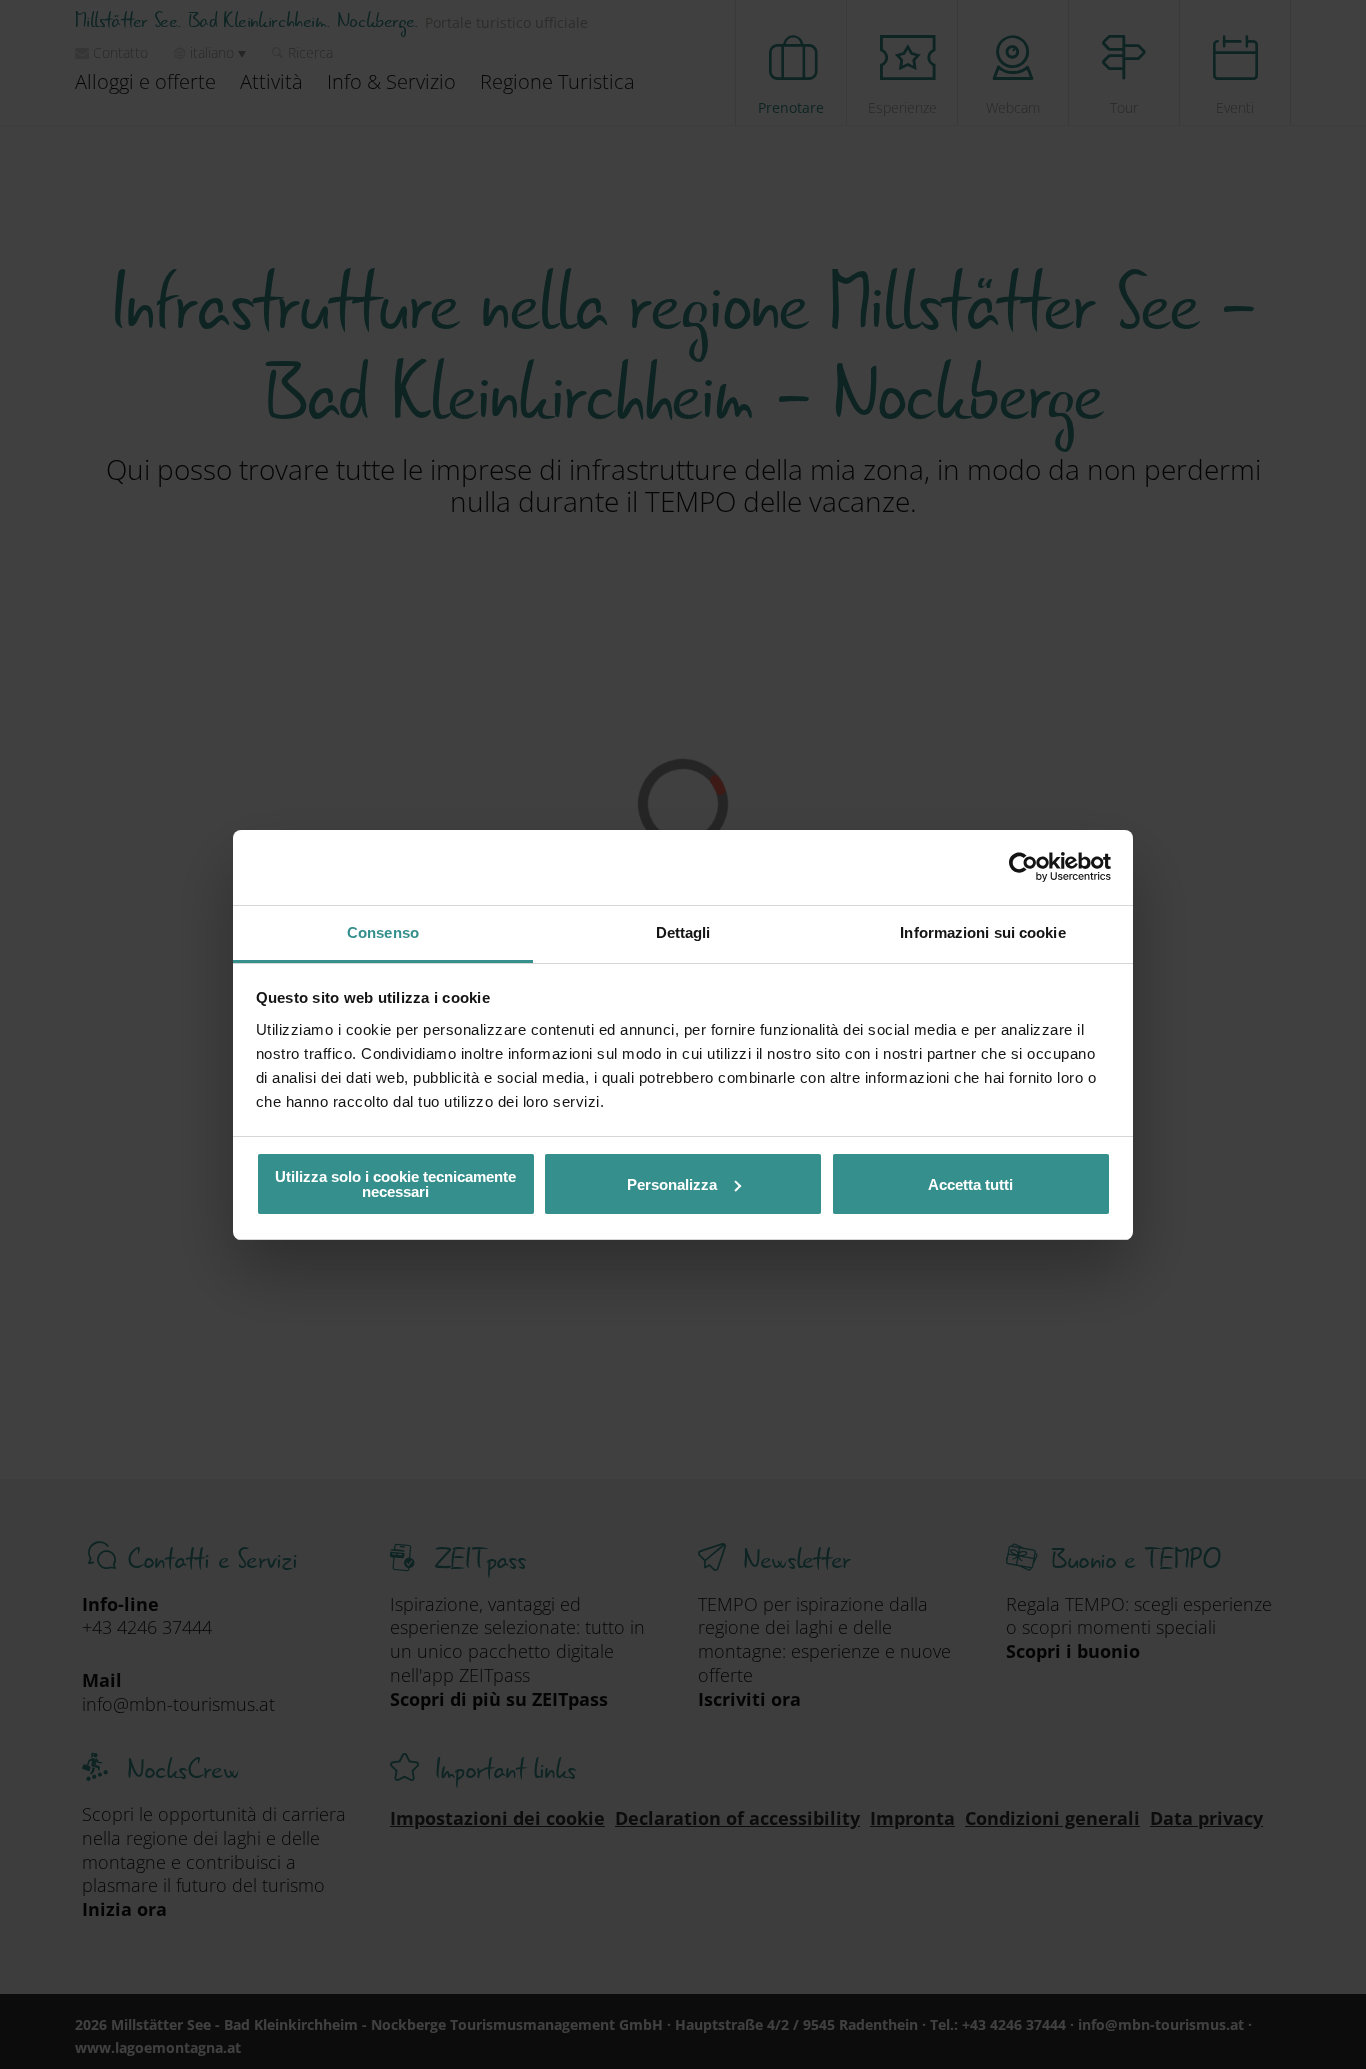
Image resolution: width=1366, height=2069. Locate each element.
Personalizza (672, 1184)
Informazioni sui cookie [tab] (982, 932)
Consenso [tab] (383, 932)
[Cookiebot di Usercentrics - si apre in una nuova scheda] (1023, 867)
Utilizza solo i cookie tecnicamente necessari (395, 1184)
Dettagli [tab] (683, 932)
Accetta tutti (970, 1184)
